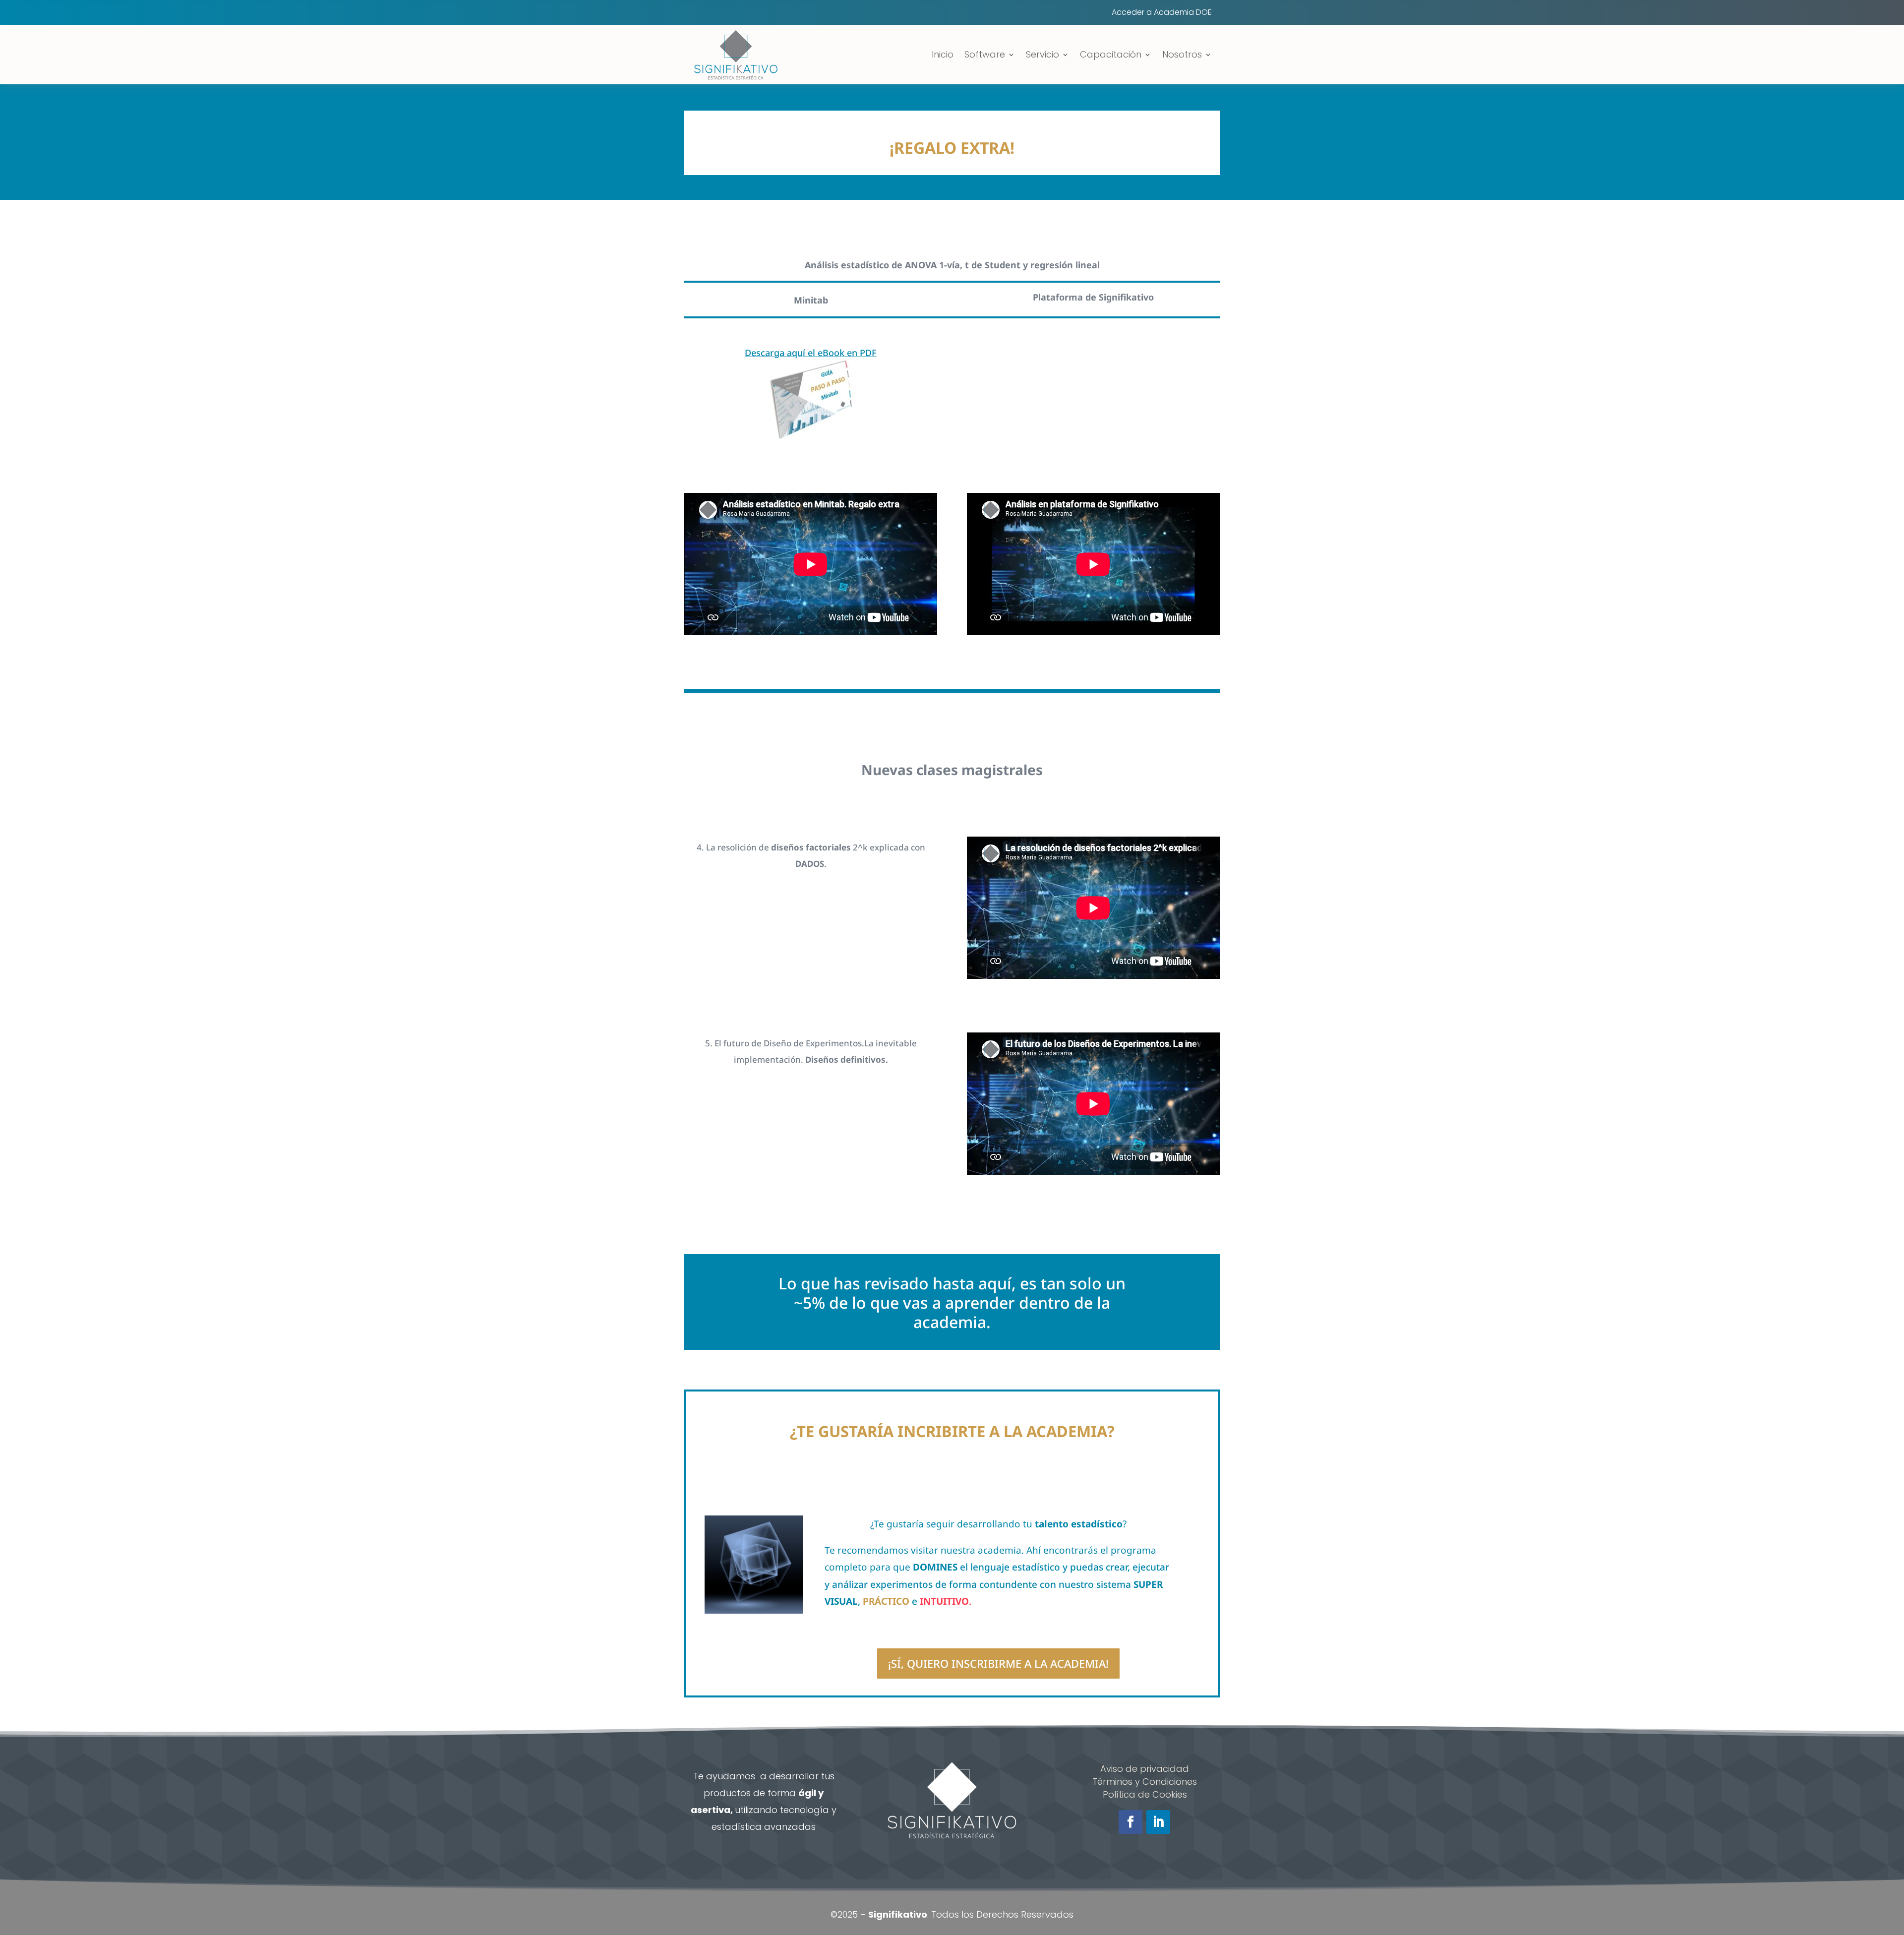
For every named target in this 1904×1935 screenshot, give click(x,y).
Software (985, 54)
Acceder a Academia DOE (1162, 13)
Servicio (1042, 54)
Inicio (943, 54)
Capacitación (1111, 54)
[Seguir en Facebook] (1130, 1822)
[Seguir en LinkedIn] (1158, 1822)
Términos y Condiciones (1145, 1782)
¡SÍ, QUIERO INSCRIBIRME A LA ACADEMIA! (998, 1663)
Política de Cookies (1145, 1794)
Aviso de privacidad (1145, 1769)
